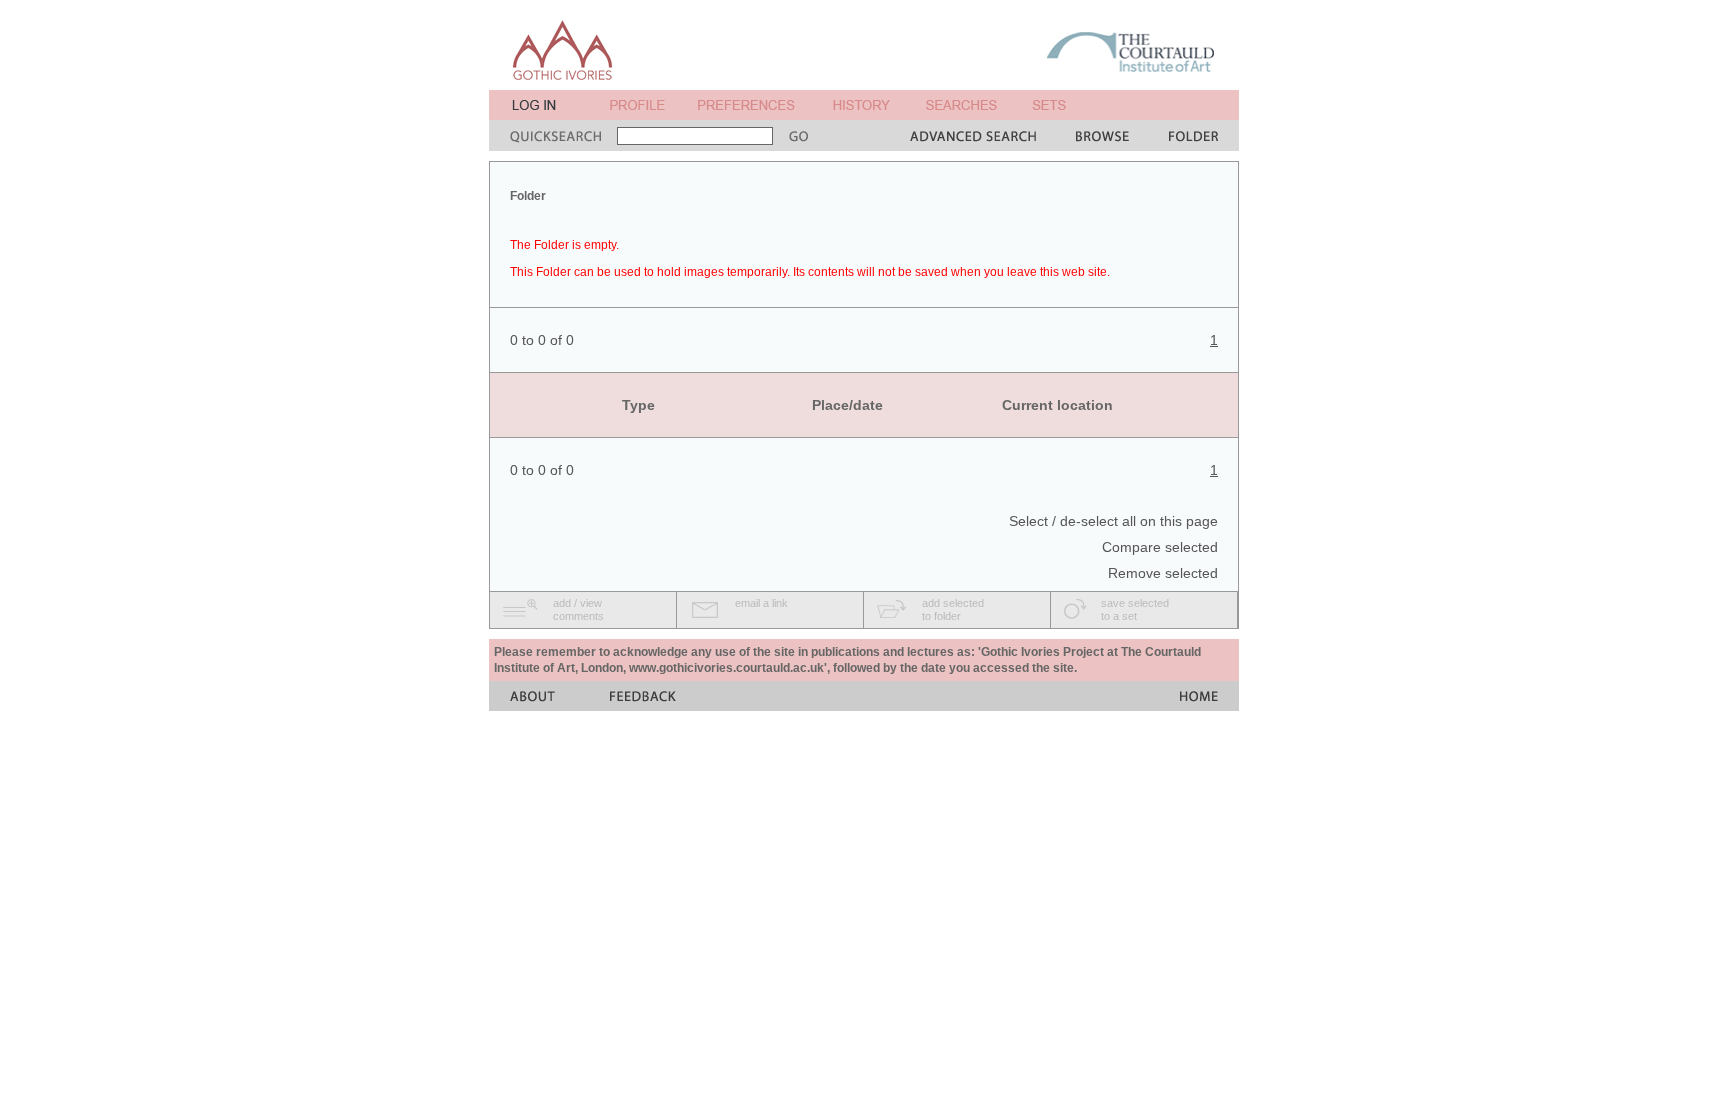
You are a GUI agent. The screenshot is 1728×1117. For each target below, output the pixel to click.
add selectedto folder (953, 609)
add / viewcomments (578, 609)
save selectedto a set (1135, 609)
